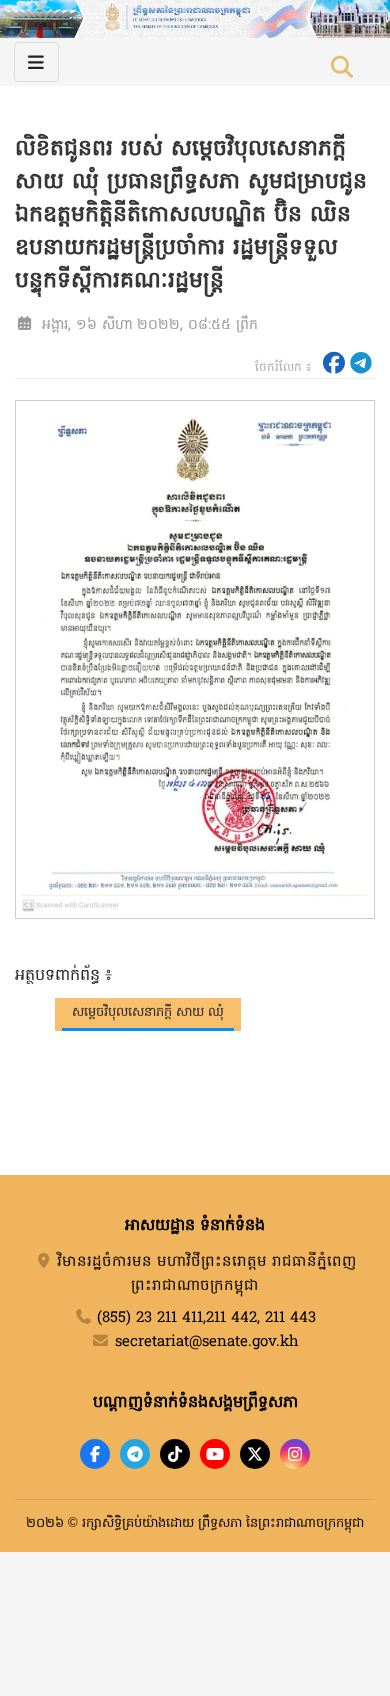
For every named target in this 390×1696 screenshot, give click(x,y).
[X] (255, 1454)
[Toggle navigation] (36, 62)
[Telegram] (135, 1454)
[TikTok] (175, 1454)
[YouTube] (215, 1454)
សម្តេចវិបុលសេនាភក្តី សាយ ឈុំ (148, 1012)
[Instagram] (295, 1454)
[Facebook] (95, 1454)
